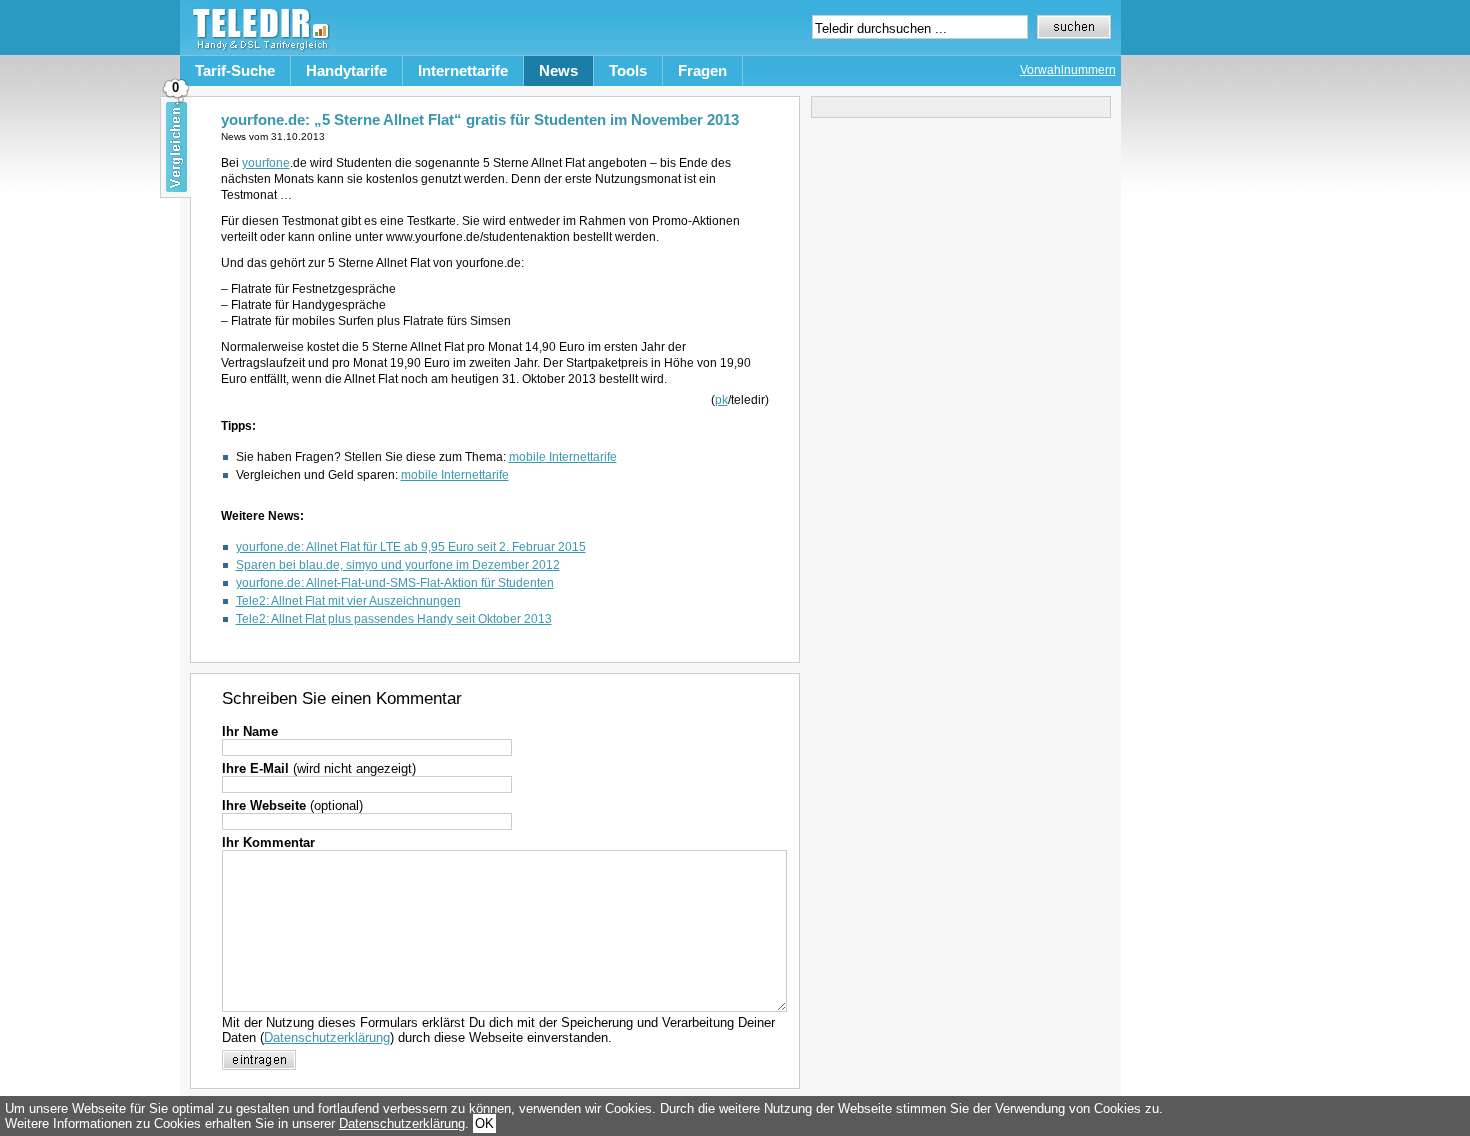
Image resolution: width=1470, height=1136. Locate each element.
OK (484, 1123)
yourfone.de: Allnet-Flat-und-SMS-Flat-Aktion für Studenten (395, 583)
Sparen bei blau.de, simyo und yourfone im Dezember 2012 (398, 565)
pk (721, 400)
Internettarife (463, 70)
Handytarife (346, 70)
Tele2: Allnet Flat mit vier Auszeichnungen (348, 601)
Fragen (702, 70)
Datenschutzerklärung (327, 1037)
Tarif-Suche (235, 70)
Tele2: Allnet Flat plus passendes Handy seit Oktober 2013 (394, 619)
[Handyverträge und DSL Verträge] (258, 50)
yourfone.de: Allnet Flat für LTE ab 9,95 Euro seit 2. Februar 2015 (411, 547)
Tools (628, 70)
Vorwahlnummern (1068, 70)
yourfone (266, 163)
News (558, 70)
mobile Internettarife (563, 457)
